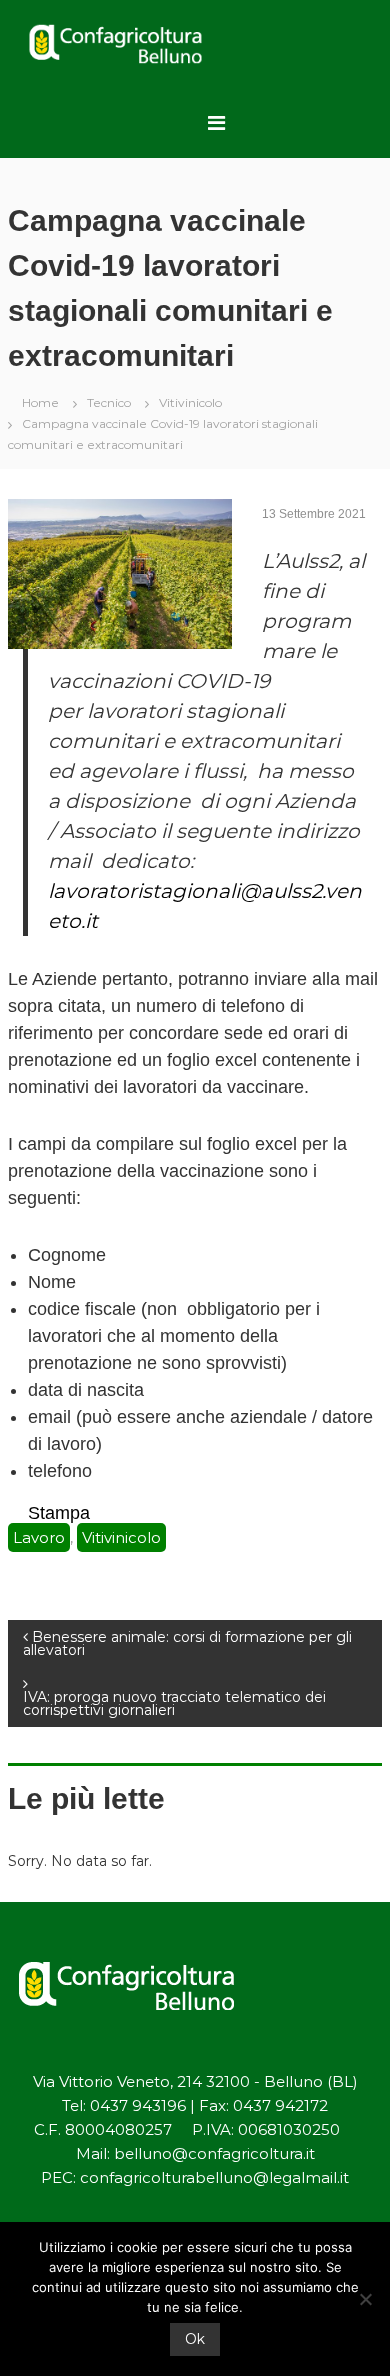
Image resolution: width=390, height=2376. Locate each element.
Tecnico (109, 402)
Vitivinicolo (190, 402)
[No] (365, 2299)
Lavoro (39, 1537)
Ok (195, 2339)
